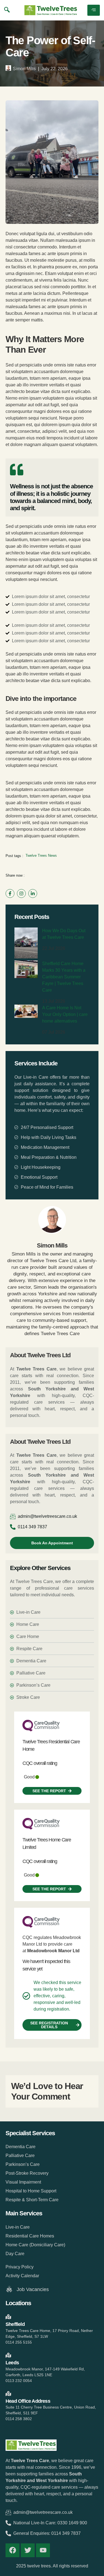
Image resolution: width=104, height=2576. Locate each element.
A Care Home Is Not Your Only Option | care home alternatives (65, 1014)
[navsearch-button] (7, 10)
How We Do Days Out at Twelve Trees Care (64, 934)
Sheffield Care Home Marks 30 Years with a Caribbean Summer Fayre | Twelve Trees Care (64, 977)
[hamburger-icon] (94, 10)
